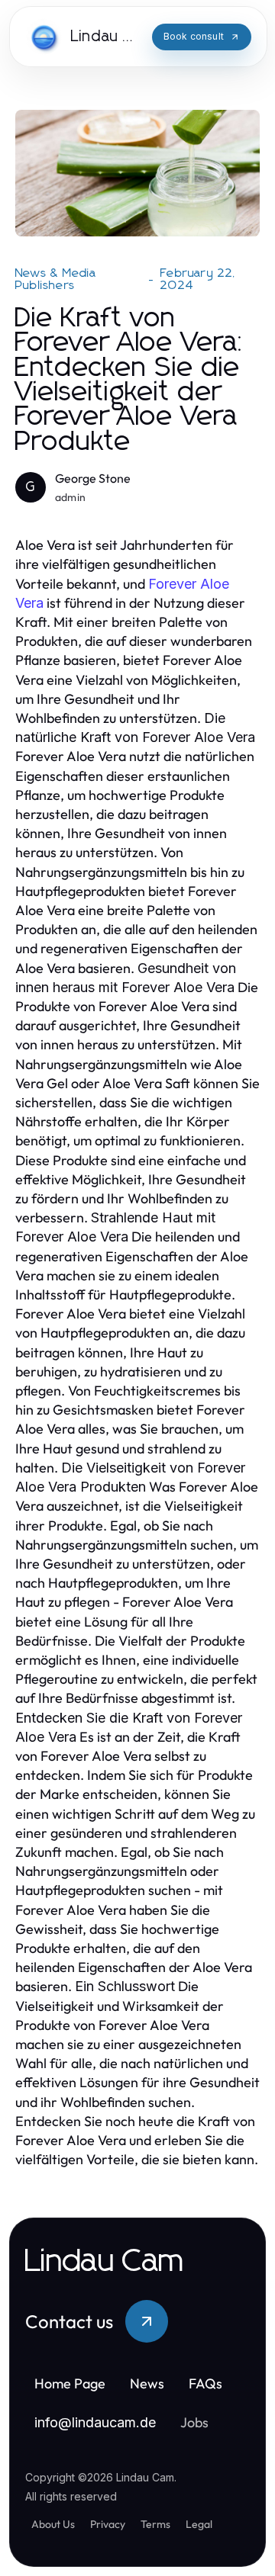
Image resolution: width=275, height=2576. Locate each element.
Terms (155, 2524)
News (147, 2383)
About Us (53, 2524)
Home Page (70, 2383)
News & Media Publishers (56, 279)
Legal (199, 2524)
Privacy (108, 2524)
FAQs (205, 2383)
